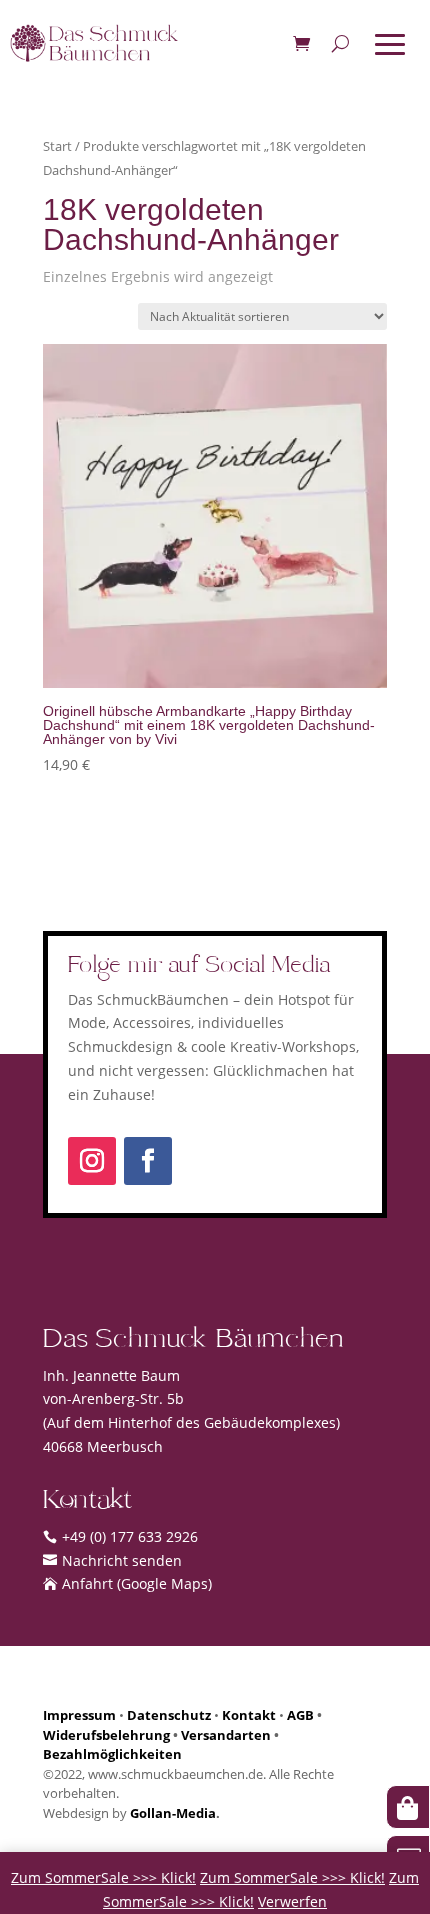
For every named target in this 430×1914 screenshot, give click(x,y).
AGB (300, 1715)
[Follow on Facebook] (148, 1161)
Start (57, 146)
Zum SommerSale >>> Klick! (103, 1877)
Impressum (79, 1715)
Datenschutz (169, 1715)
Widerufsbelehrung (106, 1735)
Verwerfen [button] (292, 1901)
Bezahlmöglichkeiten (112, 1754)
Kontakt (249, 1715)
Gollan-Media (173, 1813)
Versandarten (226, 1735)
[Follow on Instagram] (92, 1161)
